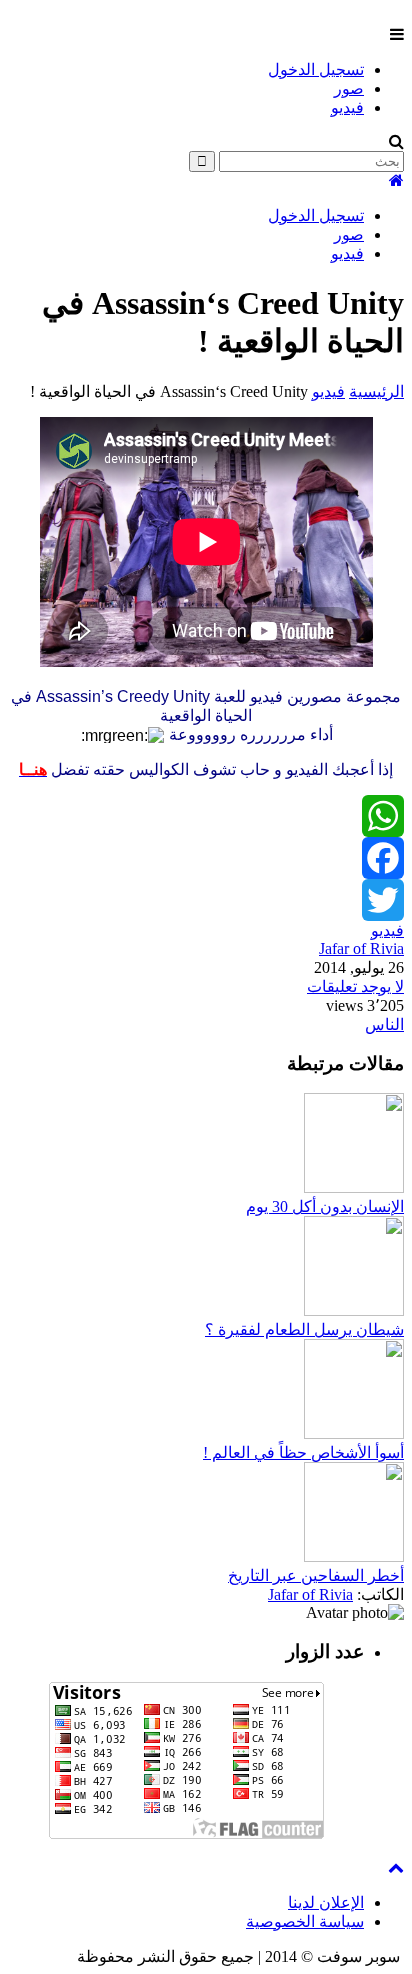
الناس (384, 1024)
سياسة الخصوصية (305, 1921)
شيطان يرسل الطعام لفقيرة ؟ (304, 1329)
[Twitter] (206, 900)
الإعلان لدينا (326, 1902)
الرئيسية (376, 391)
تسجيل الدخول (316, 69)
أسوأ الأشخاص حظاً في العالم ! (303, 1452)
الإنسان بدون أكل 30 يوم (325, 1206)
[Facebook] (206, 858)
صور (349, 88)
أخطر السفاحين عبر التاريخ (316, 1575)
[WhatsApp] (206, 816)
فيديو (347, 107)
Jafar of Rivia (361, 948)
